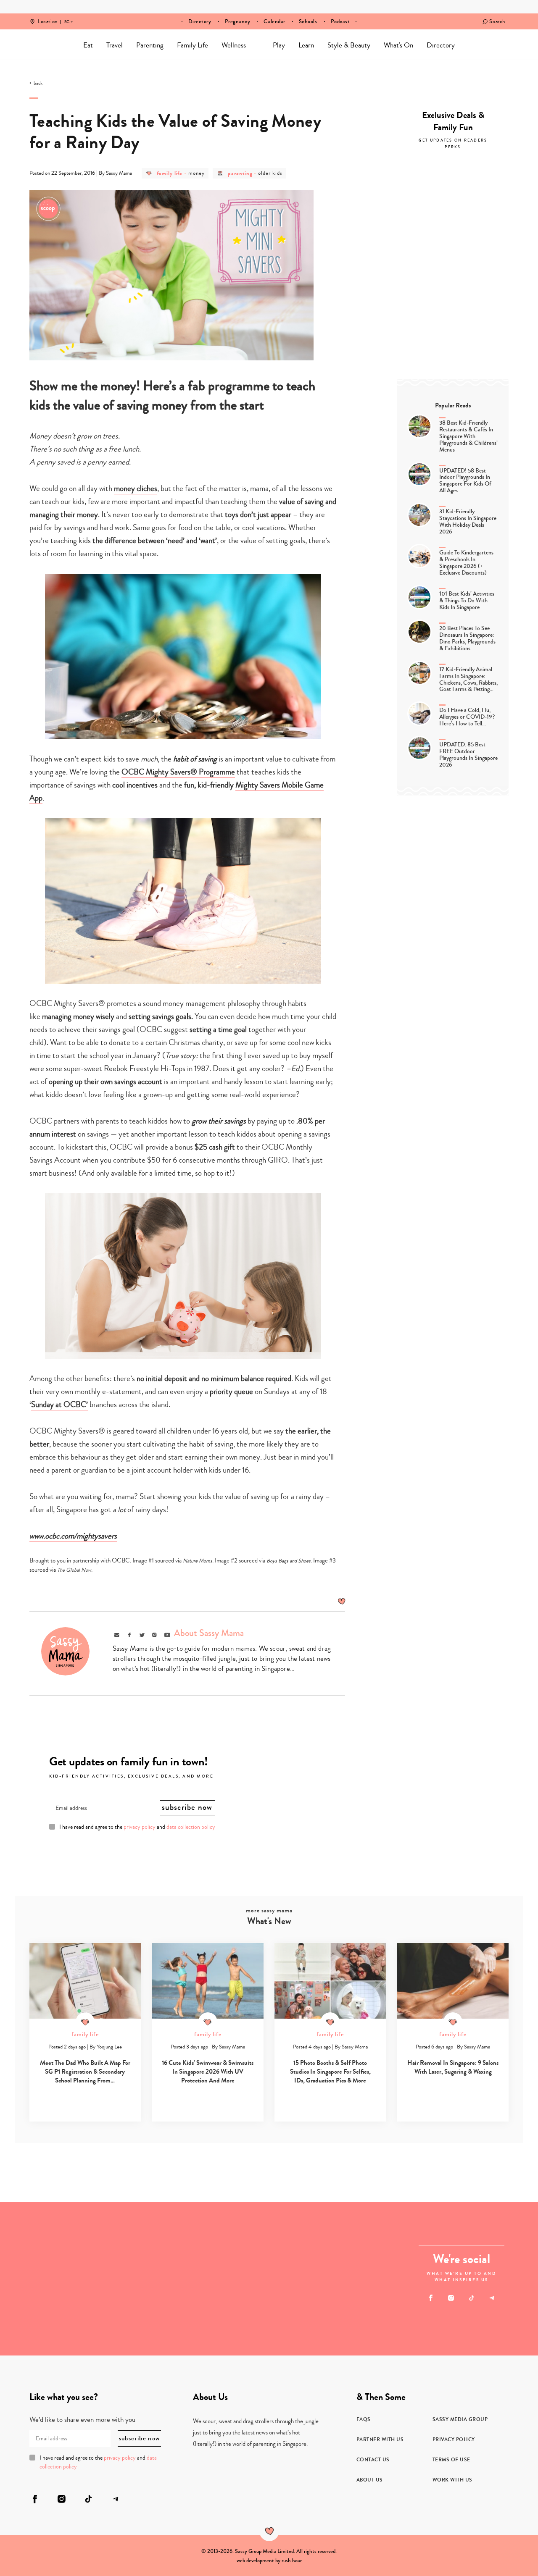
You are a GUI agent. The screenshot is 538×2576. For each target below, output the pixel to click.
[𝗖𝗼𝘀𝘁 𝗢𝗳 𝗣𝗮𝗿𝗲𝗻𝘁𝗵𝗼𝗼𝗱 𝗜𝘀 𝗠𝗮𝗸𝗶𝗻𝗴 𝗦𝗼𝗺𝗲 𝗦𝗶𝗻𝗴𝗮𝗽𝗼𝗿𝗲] (346, 2317)
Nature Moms (198, 1561)
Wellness (234, 45)
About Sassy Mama (209, 1633)
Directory (200, 21)
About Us (370, 2480)
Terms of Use (451, 2460)
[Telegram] (492, 2298)
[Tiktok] (471, 2298)
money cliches (136, 488)
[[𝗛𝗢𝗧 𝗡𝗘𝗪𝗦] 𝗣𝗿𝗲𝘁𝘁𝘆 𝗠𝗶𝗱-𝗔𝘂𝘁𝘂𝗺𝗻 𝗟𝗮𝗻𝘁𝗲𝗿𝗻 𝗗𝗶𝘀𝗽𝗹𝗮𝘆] (115, 2240)
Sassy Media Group (460, 2419)
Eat (88, 45)
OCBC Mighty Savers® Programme (178, 772)
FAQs (364, 2419)
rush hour (292, 2560)
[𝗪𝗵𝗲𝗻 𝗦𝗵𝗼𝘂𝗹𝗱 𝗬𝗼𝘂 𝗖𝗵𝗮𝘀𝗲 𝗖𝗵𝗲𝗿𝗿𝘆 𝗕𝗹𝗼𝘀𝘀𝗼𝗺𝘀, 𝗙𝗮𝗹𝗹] (38, 2240)
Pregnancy (238, 21)
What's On (398, 45)
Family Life (193, 45)
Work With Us (452, 2480)
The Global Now (74, 1570)
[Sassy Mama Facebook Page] (431, 2298)
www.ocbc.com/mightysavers (73, 1536)
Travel (115, 45)
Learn (306, 45)
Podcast (340, 21)
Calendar (274, 21)
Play (279, 45)
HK (67, 16)
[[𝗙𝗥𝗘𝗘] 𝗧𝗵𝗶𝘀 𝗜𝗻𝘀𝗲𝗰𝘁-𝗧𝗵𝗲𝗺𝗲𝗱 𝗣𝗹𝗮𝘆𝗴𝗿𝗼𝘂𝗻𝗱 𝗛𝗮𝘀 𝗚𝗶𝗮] (115, 2317)
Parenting (150, 45)
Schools (308, 21)
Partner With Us (380, 2439)
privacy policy (140, 1827)
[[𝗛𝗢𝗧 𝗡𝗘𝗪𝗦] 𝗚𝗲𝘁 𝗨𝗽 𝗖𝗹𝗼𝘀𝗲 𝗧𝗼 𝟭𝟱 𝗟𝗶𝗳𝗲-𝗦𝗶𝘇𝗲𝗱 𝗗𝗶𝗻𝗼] (38, 2317)
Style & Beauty (349, 45)
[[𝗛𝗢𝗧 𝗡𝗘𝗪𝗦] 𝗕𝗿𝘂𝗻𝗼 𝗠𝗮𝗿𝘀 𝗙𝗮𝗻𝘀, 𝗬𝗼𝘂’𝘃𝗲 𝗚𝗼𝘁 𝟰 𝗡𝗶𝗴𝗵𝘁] (346, 2240)
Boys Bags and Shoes (289, 1561)
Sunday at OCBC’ (59, 1404)
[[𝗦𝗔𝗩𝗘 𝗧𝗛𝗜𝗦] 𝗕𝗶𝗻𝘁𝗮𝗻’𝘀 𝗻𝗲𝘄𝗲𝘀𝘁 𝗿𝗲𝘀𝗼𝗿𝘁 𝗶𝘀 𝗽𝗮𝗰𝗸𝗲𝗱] (231, 2279)
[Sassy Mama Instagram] (451, 2298)
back (38, 84)
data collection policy (191, 1827)
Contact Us (373, 2460)
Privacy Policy (454, 2439)
